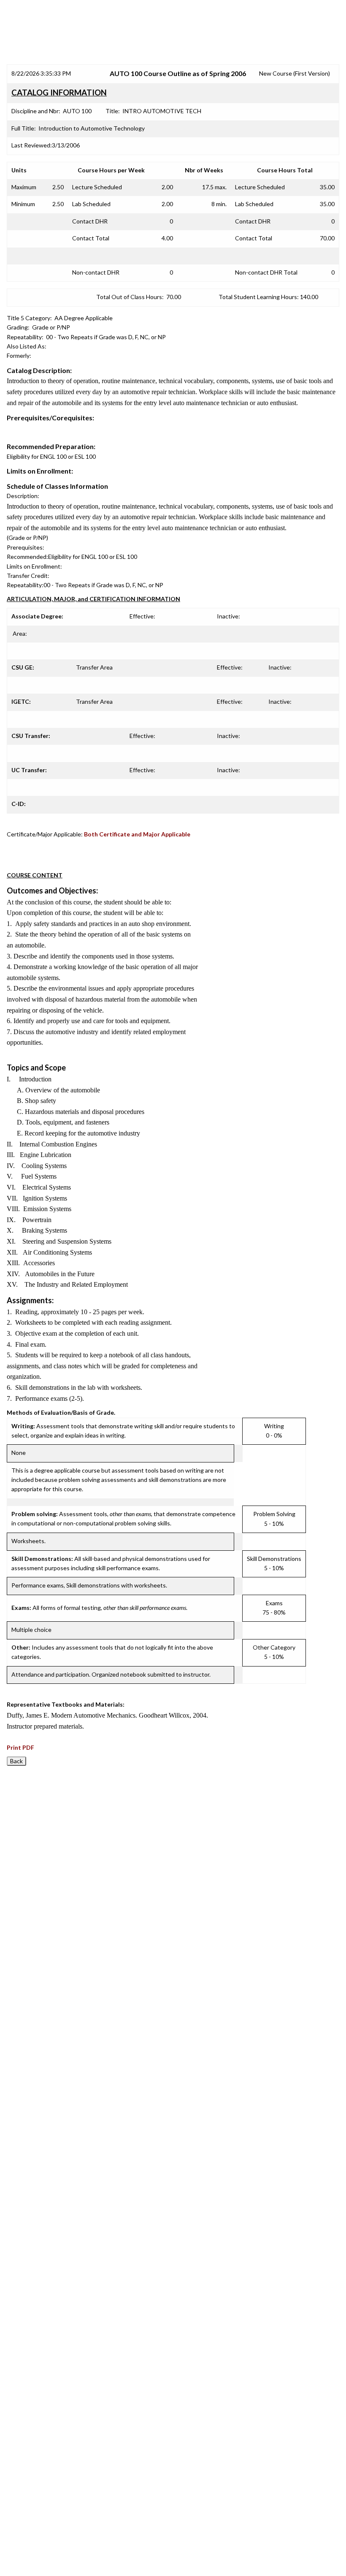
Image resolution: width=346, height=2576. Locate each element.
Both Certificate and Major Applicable (137, 834)
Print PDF (20, 1747)
